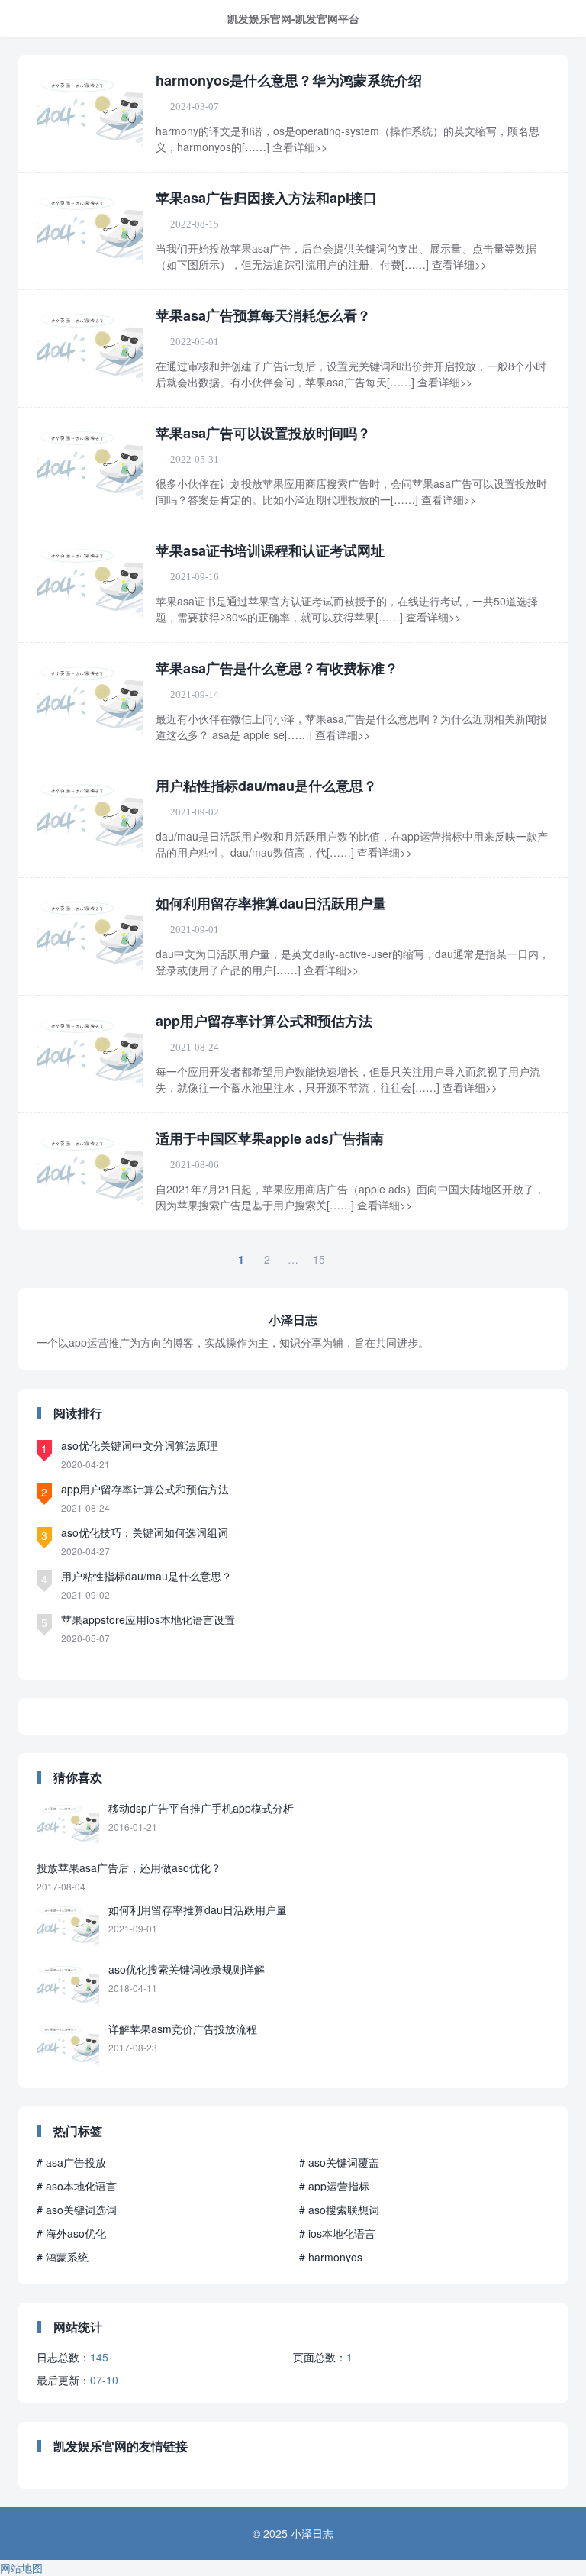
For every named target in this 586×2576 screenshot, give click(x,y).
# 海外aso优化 (71, 2233)
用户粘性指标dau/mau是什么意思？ (266, 786)
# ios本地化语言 (337, 2233)
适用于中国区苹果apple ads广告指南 (270, 1138)
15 (319, 1259)
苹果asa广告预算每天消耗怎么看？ (263, 315)
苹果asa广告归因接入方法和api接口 (266, 198)
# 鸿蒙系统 (63, 2257)
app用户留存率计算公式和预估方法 (264, 1021)
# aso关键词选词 (77, 2210)
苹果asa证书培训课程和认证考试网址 (270, 550)
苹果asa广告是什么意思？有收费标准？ (277, 668)
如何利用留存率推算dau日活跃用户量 (271, 903)
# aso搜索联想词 (339, 2210)
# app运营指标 (334, 2186)
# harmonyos (331, 2257)
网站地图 (21, 2568)
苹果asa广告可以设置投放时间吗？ (263, 433)
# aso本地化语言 (77, 2186)
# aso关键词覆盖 (339, 2162)
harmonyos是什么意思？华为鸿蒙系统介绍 (289, 80)
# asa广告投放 (71, 2162)
